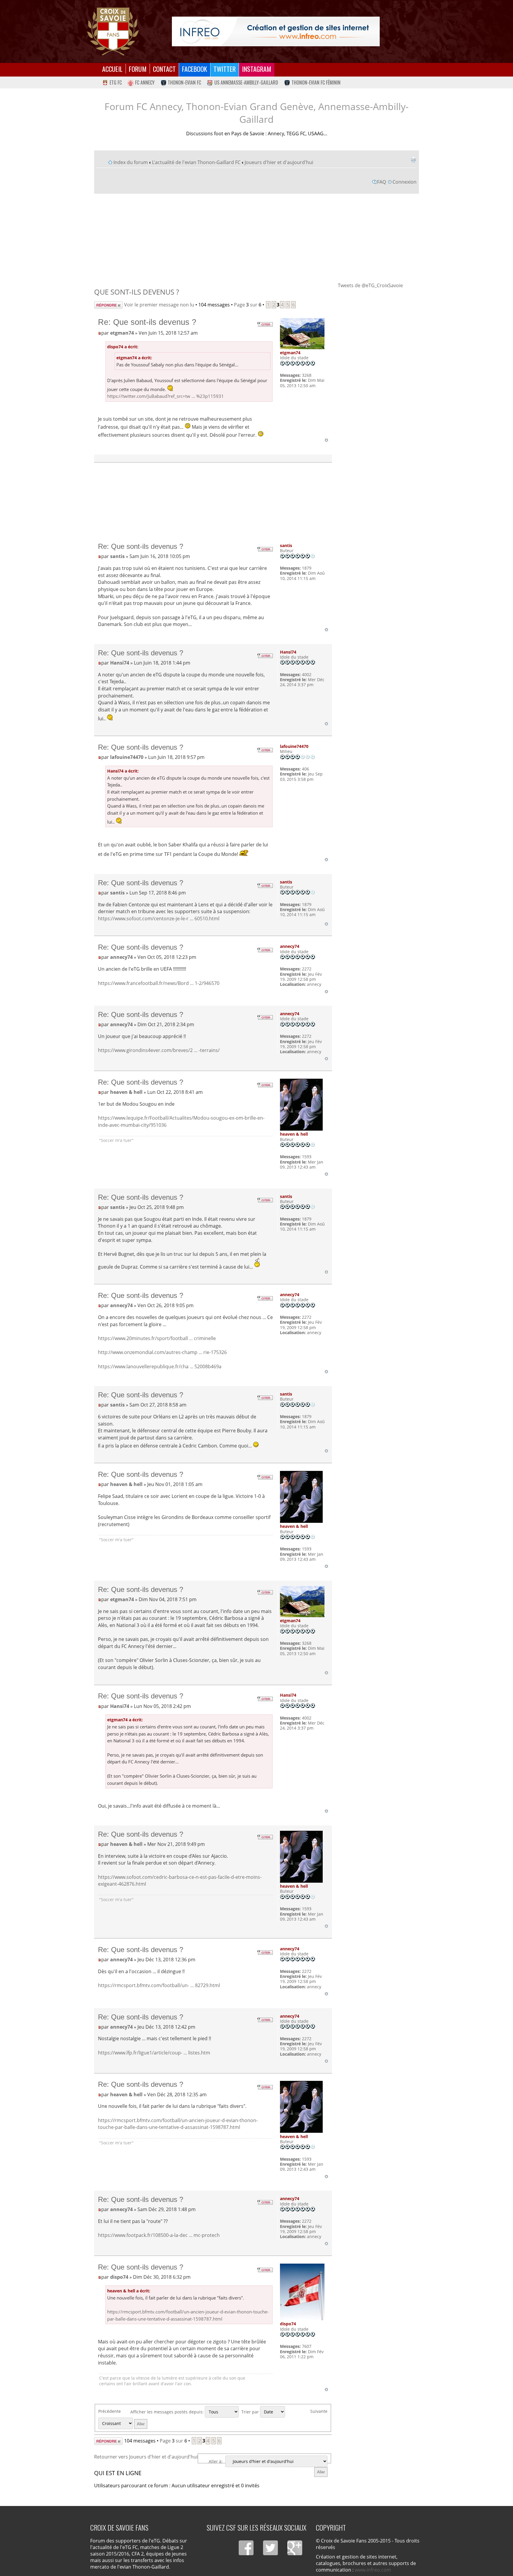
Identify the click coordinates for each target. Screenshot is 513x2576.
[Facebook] (246, 2548)
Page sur (248, 305)
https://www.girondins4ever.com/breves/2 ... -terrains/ (159, 1050)
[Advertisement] (257, 238)
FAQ (381, 182)
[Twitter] (270, 2548)
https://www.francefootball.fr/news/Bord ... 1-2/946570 (159, 983)
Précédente (110, 2411)
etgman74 (122, 333)
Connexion (404, 182)
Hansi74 (120, 663)
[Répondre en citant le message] (265, 324)
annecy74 (121, 957)
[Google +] (295, 2548)
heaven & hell (126, 1092)
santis (117, 556)
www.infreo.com (373, 2570)
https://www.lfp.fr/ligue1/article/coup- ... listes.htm (154, 2053)
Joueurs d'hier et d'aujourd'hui (279, 162)
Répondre (105, 305)
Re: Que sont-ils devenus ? (147, 322)
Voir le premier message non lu (159, 305)
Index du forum (131, 162)
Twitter (225, 69)
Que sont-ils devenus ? (137, 292)
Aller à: (216, 2461)
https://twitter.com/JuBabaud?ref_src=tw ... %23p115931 (166, 396)
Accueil (112, 69)
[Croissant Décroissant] (123, 2423)
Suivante (319, 2411)
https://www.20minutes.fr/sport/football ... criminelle (157, 1338)
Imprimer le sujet (413, 160)
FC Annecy (145, 82)
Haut (326, 440)
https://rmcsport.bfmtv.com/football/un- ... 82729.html (159, 1985)
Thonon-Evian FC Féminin (316, 82)
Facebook (195, 69)
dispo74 (119, 2277)
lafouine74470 (127, 757)
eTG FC (116, 82)
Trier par (251, 2412)
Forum (138, 69)
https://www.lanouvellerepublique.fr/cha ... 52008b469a (160, 1366)
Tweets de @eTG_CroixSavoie (370, 285)
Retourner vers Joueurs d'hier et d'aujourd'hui (146, 2457)
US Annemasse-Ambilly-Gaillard (246, 82)
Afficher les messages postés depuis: (168, 2412)
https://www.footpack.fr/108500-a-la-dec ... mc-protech (159, 2235)
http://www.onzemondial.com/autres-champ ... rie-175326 (162, 1352)
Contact (164, 69)
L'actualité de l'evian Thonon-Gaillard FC (196, 162)
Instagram (257, 69)
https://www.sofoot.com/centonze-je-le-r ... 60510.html (159, 918)
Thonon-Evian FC (184, 82)
